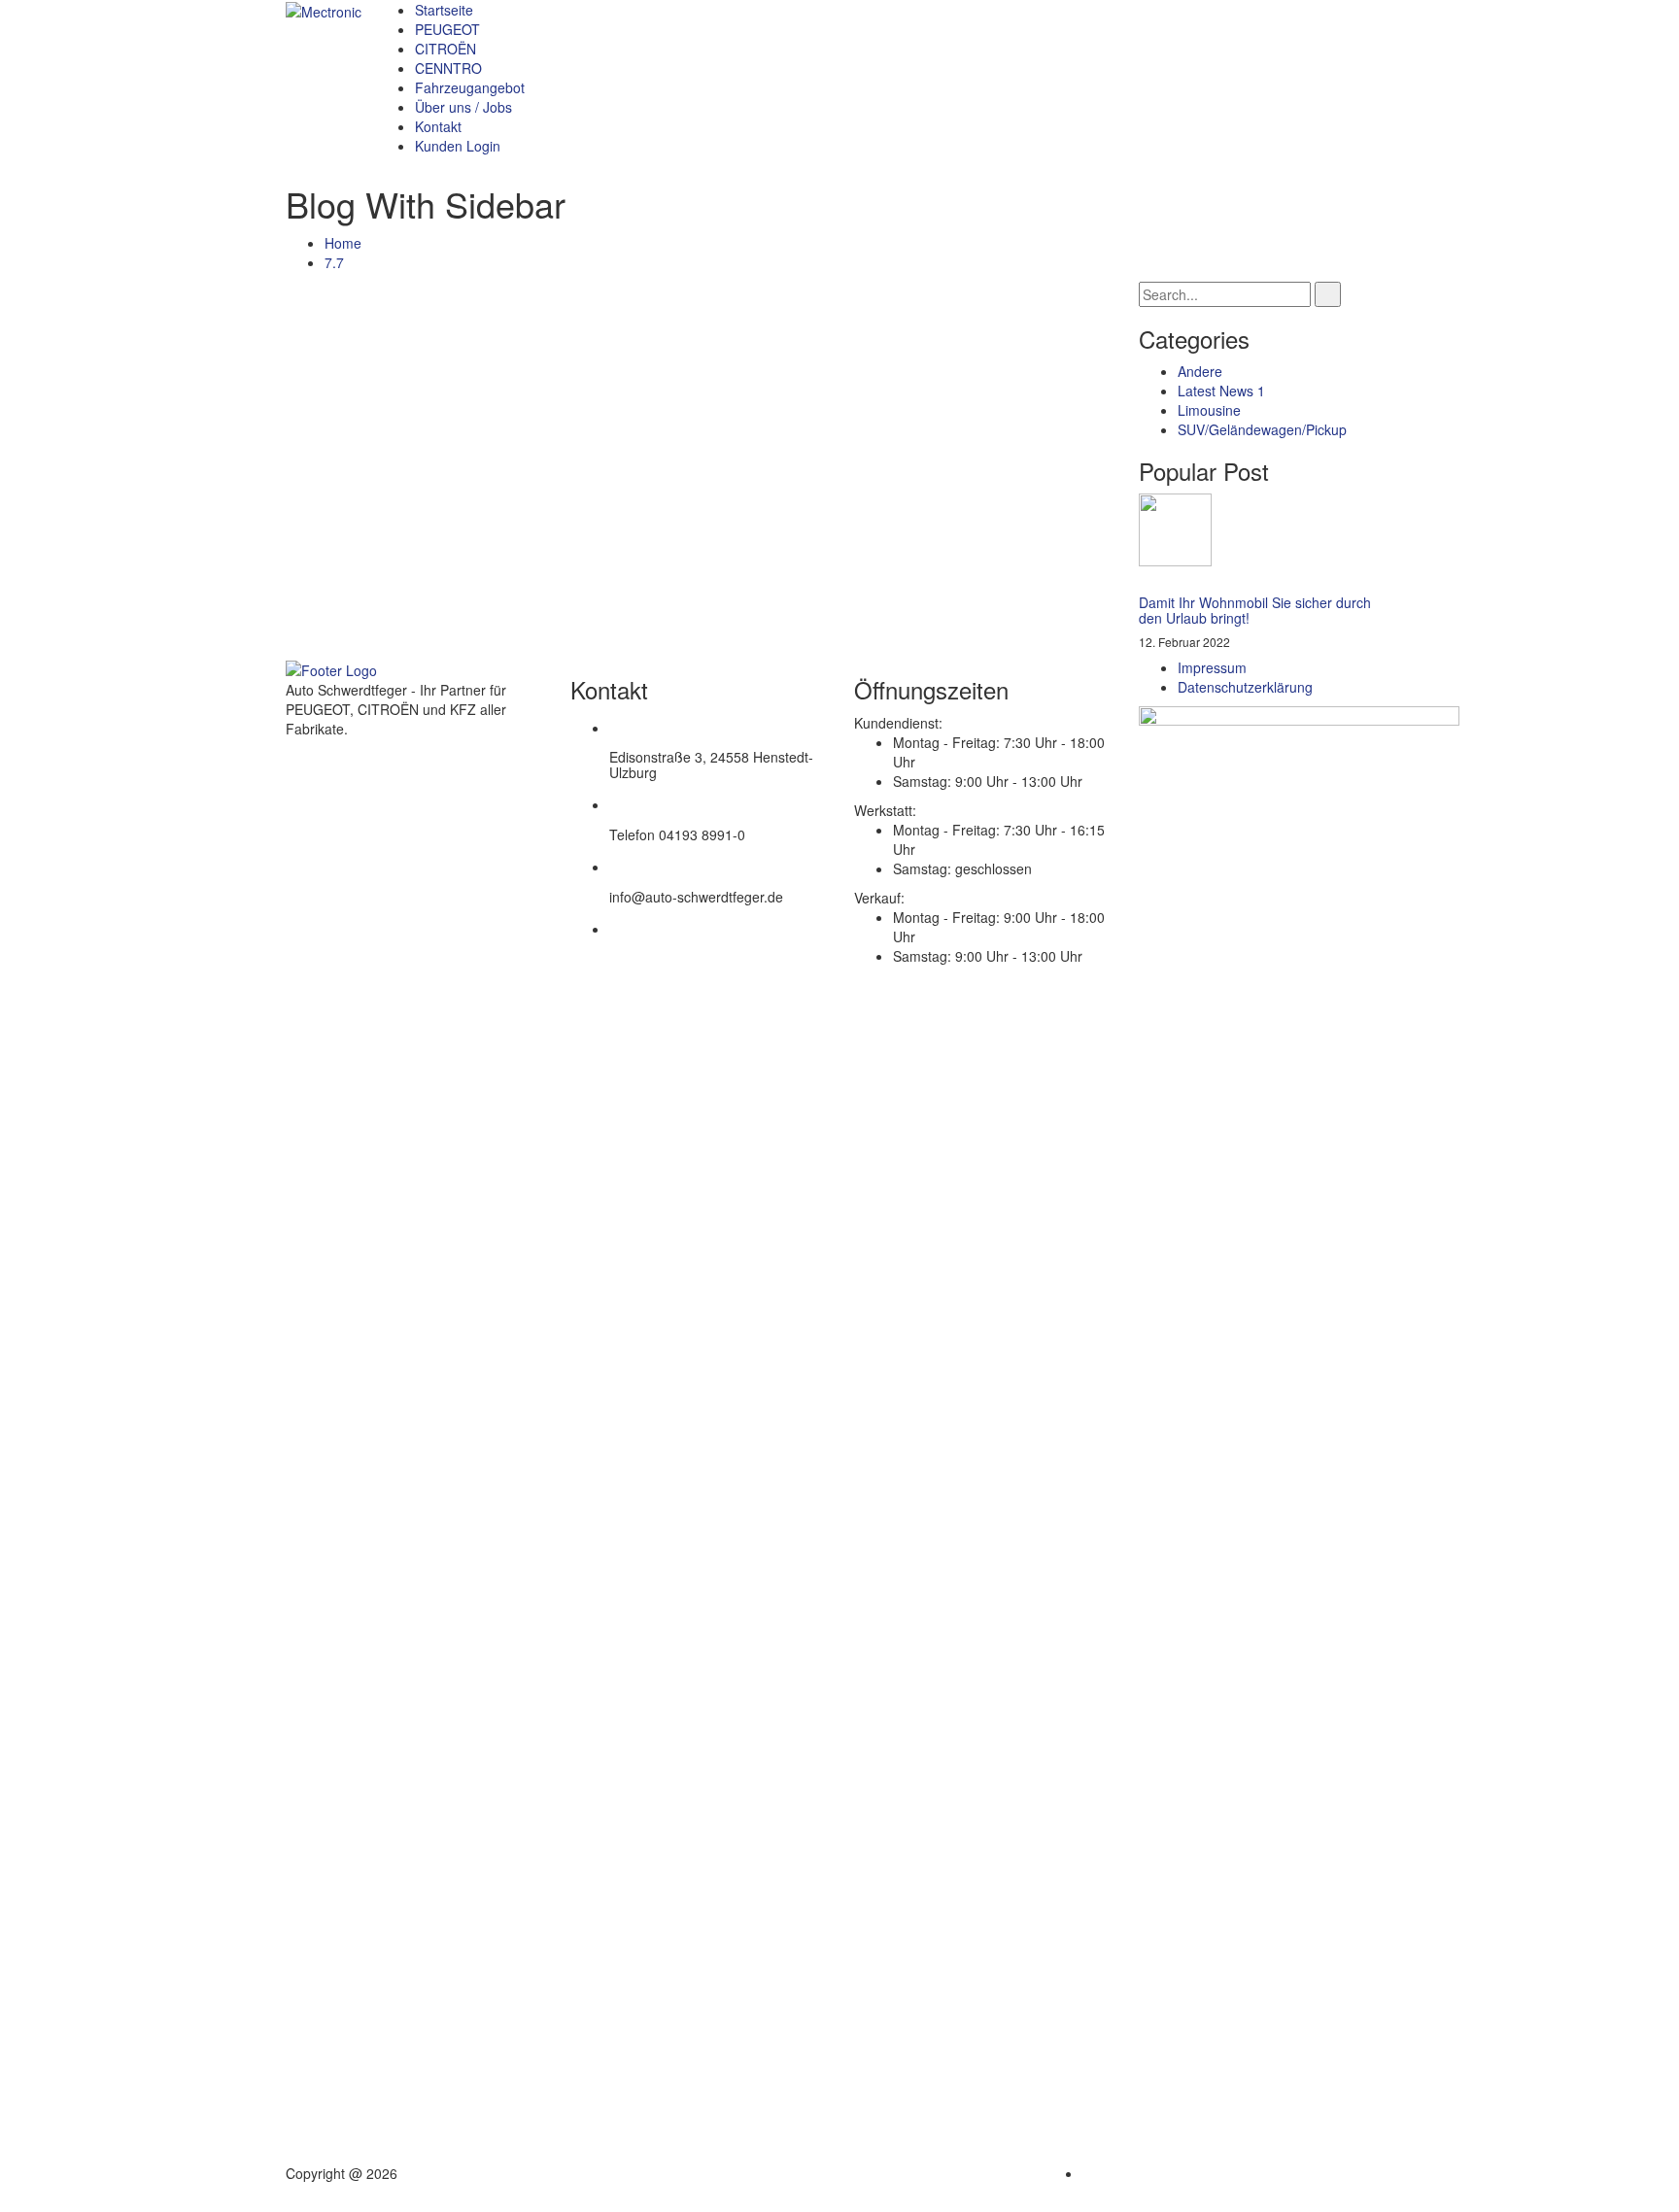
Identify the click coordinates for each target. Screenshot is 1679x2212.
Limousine (1209, 410)
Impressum (1212, 667)
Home (343, 243)
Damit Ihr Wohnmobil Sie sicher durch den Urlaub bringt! (1255, 610)
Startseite (444, 10)
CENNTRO (448, 68)
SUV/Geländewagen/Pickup (1262, 429)
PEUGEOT (447, 29)
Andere (1200, 371)
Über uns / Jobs (463, 107)
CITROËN (445, 49)
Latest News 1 (1221, 391)
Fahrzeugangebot (470, 87)
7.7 (334, 262)
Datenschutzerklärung (1245, 687)
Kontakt (438, 126)
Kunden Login (458, 146)
